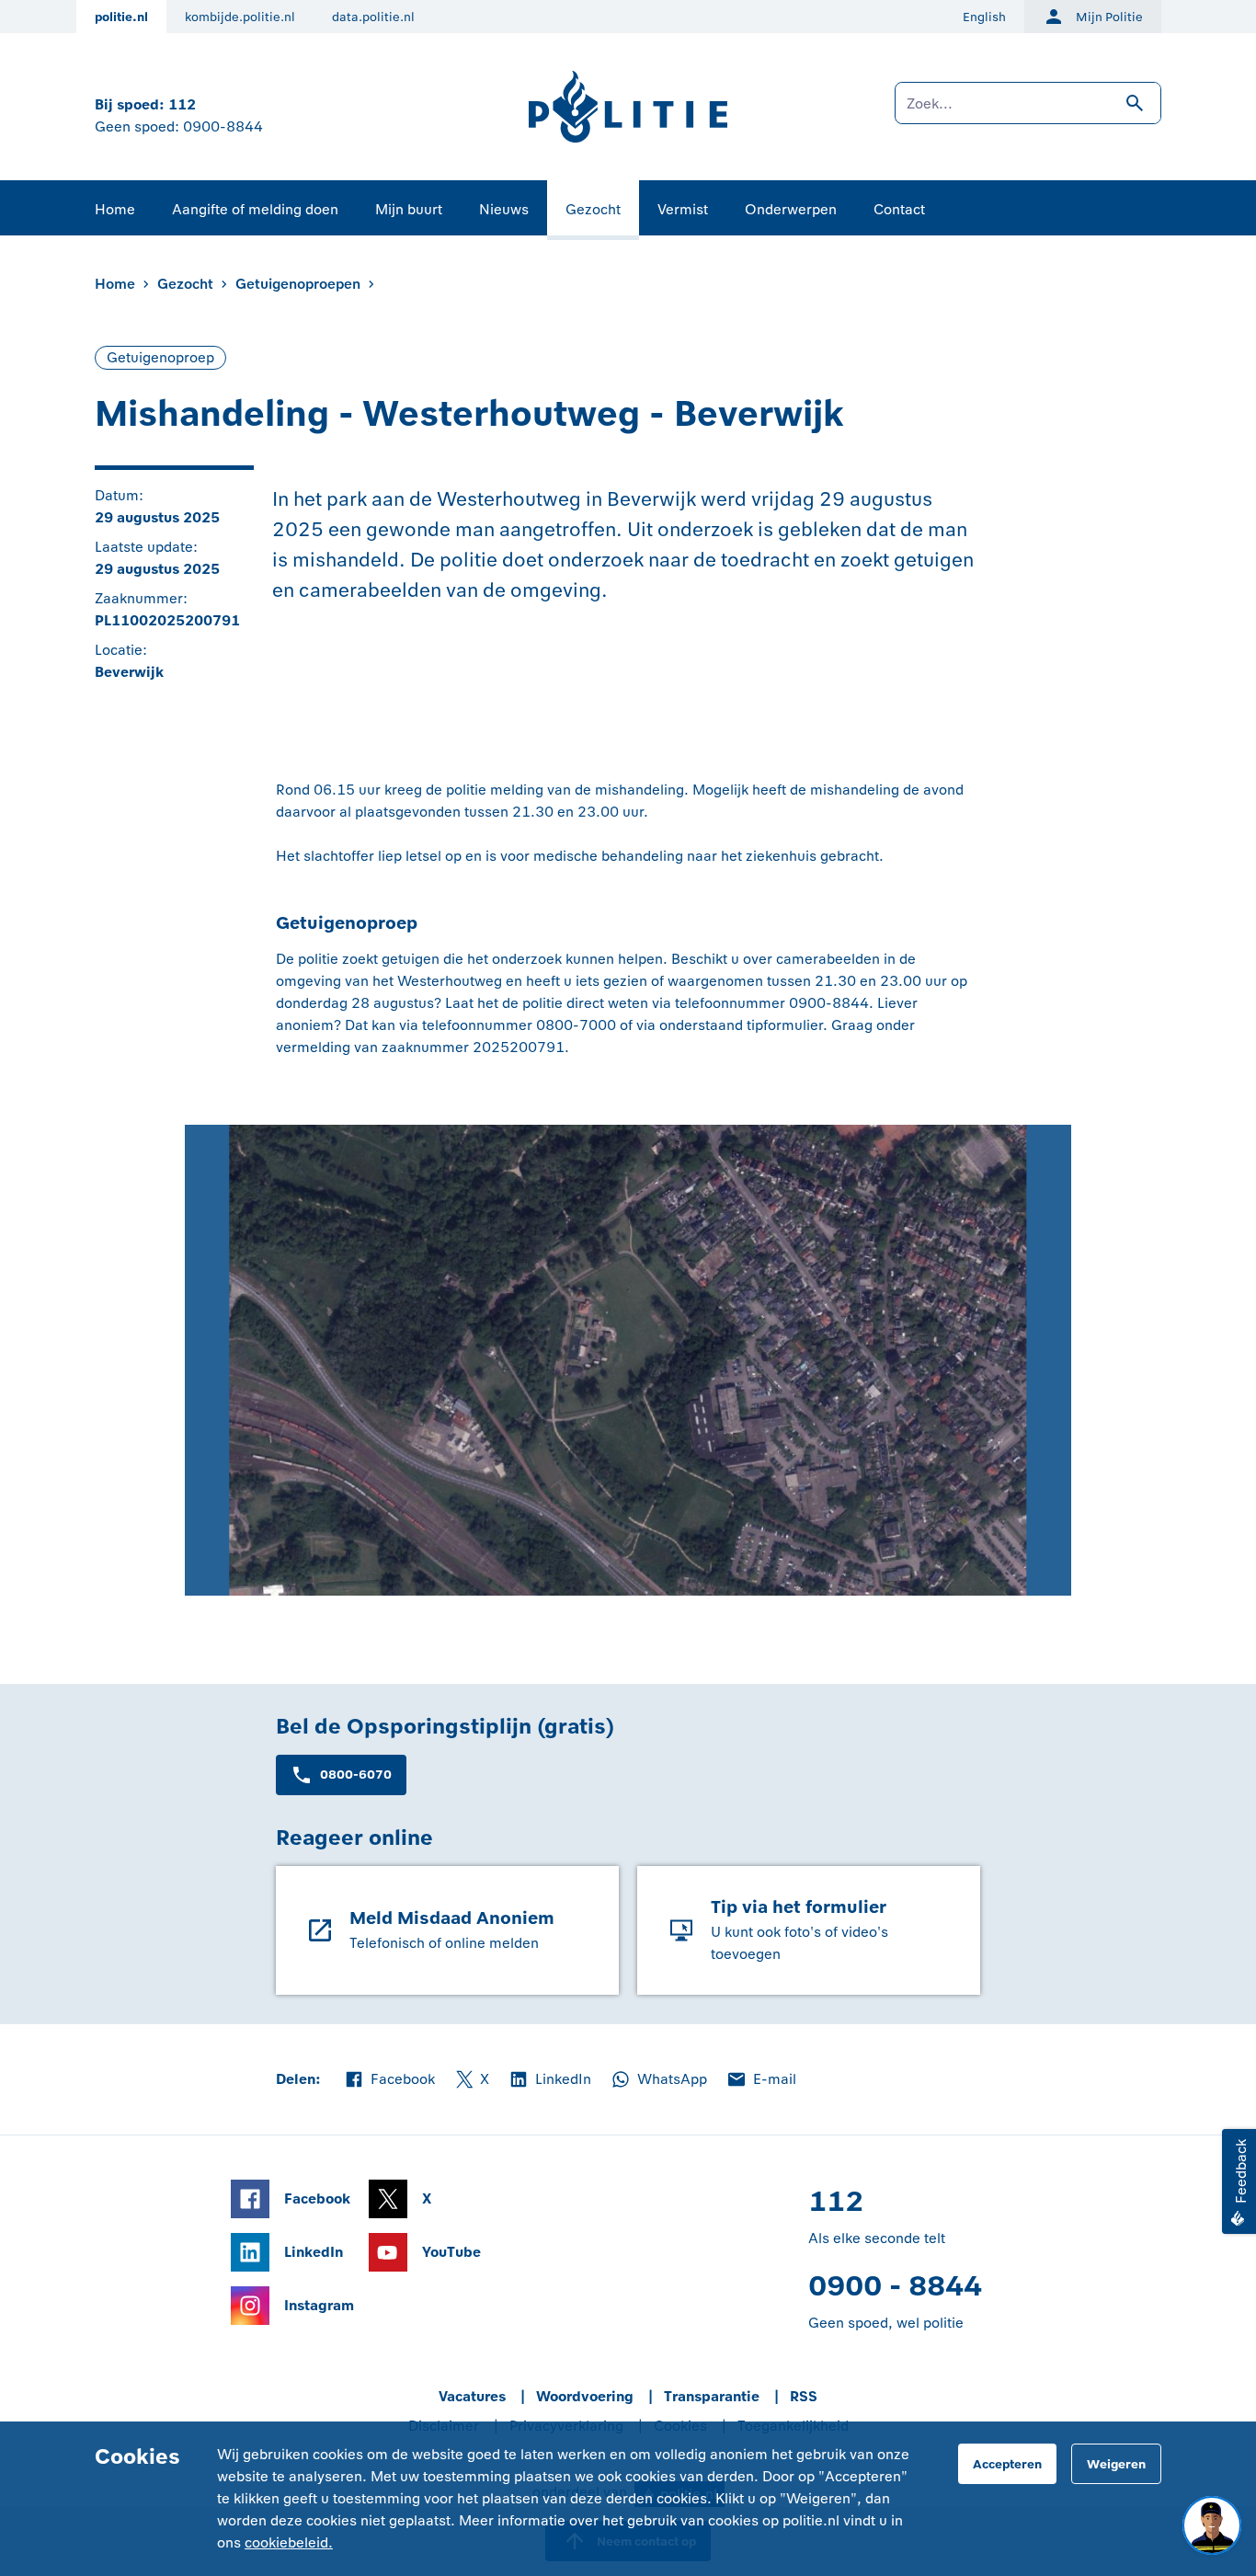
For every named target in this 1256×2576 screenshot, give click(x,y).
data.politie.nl (373, 17)
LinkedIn (549, 2080)
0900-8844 (223, 126)
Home (115, 209)
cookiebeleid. (289, 2542)
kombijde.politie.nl (240, 17)
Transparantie (712, 2396)
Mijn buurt (409, 209)
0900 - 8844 (895, 2286)
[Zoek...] (1028, 112)
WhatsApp (658, 2080)
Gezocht (593, 209)
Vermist (683, 209)
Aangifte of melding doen (255, 209)
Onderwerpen (791, 209)
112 (182, 104)
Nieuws (504, 209)
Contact (899, 209)
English (984, 17)
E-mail (761, 2080)
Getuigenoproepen (298, 284)
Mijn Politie (1109, 17)
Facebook (389, 2080)
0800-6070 (356, 1775)
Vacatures (472, 2396)
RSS (804, 2396)
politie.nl (121, 17)
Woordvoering (585, 2396)
